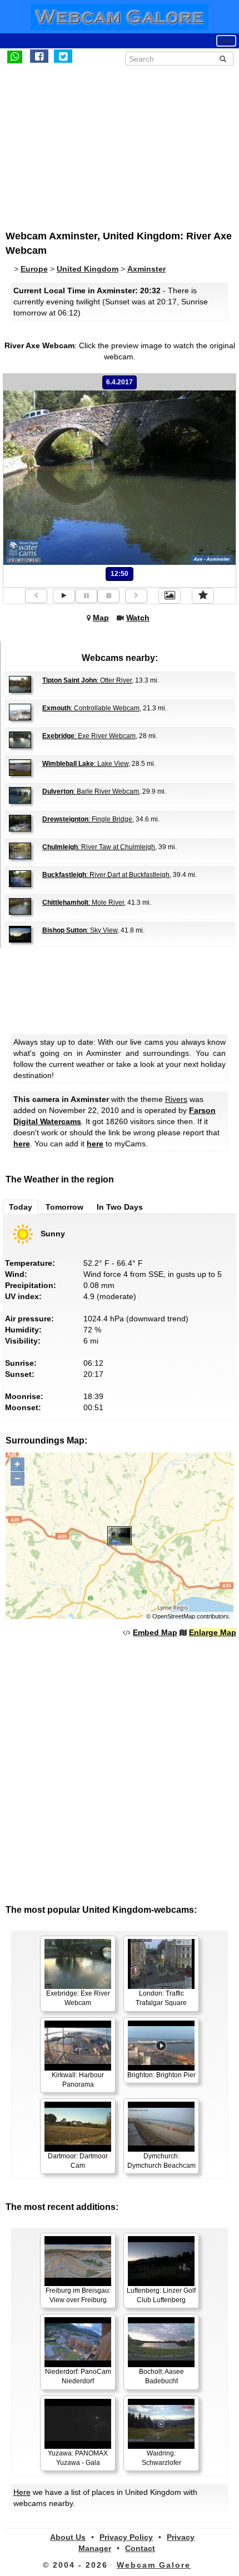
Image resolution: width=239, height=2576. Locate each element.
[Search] (223, 59)
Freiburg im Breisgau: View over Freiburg (78, 2295)
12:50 (120, 574)
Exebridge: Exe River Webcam (78, 1998)
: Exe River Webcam (89, 736)
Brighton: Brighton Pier (161, 2075)
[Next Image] (136, 596)
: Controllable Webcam (91, 708)
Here (22, 2492)
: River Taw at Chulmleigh (99, 847)
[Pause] (86, 596)
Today (21, 1207)
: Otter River (87, 680)
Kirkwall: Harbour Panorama (78, 2080)
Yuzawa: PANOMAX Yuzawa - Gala (78, 2458)
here (22, 1144)
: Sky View (80, 930)
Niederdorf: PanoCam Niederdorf (78, 2376)
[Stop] (108, 596)
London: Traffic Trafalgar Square (161, 1998)
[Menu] (226, 41)
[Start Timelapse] (64, 596)
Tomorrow (64, 1207)
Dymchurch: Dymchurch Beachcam (161, 2161)
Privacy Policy (126, 2537)
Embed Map (155, 1632)
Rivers (176, 1099)
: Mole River (83, 903)
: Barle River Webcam (91, 791)
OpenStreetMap (174, 1616)
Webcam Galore (154, 2565)
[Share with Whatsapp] (15, 56)
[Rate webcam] (203, 596)
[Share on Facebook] (39, 56)
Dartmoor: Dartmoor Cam (78, 2161)
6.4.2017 (120, 382)
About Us (68, 2537)
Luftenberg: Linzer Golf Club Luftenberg (161, 2295)
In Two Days (120, 1207)
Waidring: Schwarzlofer (161, 2458)
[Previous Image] (36, 596)
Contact (140, 2548)
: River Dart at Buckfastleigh (106, 875)
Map (101, 618)
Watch (138, 618)
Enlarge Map (213, 1632)
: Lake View (85, 764)
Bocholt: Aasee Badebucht (161, 2376)
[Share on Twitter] (63, 56)
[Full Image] (170, 596)
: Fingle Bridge (87, 819)
